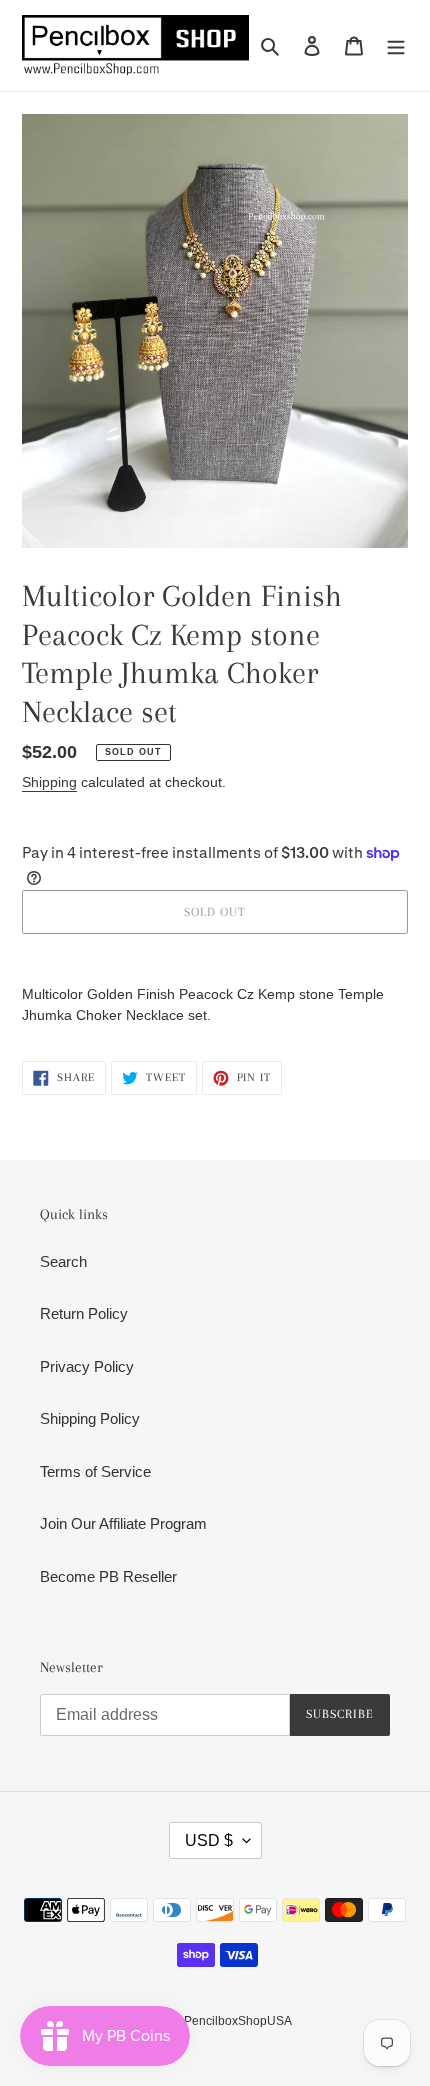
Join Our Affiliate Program (123, 1523)
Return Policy (84, 1313)
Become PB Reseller (108, 1576)
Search (63, 1261)
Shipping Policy (90, 1418)
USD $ (209, 1840)
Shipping (49, 782)
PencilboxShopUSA (238, 2021)
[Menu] (396, 45)
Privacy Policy (87, 1366)
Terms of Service (95, 1471)
